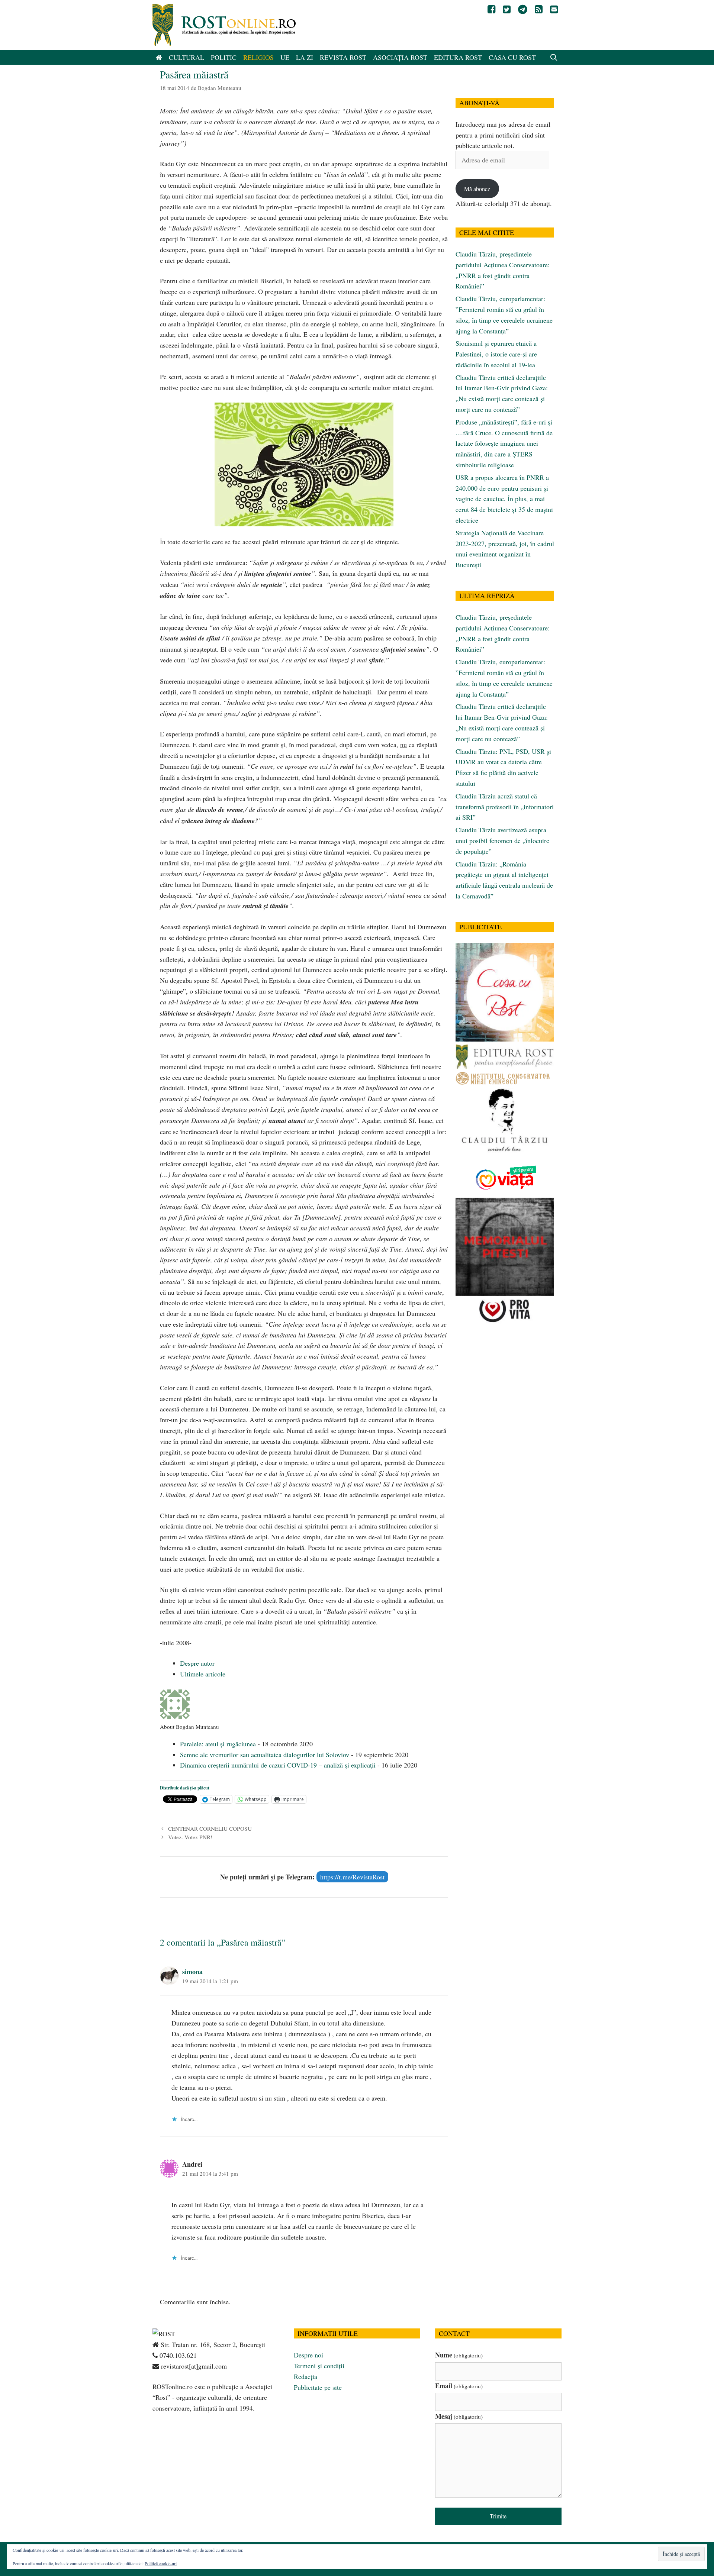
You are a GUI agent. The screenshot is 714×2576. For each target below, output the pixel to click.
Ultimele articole (203, 1674)
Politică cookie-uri (161, 2563)
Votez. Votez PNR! (190, 1837)
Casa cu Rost (512, 57)
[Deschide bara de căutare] (554, 57)
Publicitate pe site (318, 2387)
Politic (224, 57)
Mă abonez (477, 189)
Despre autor (197, 1663)
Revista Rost (343, 57)
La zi (305, 57)
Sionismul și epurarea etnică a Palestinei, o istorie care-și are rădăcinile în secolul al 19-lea (496, 354)
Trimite (498, 2516)
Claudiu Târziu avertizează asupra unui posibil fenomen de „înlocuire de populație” (502, 840)
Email (459, 2386)
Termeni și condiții (319, 2366)
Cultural (186, 57)
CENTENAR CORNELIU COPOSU (210, 1828)
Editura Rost (458, 57)
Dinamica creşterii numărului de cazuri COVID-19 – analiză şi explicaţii (278, 1765)
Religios (258, 57)
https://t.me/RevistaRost (352, 1877)
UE (285, 57)
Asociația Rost (400, 57)
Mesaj (459, 2416)
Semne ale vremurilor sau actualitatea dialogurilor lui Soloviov (265, 1755)
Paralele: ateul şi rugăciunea (218, 1744)
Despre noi (308, 2355)
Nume (459, 2355)
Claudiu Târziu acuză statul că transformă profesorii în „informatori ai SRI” (505, 807)
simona (192, 1972)
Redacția (305, 2376)
